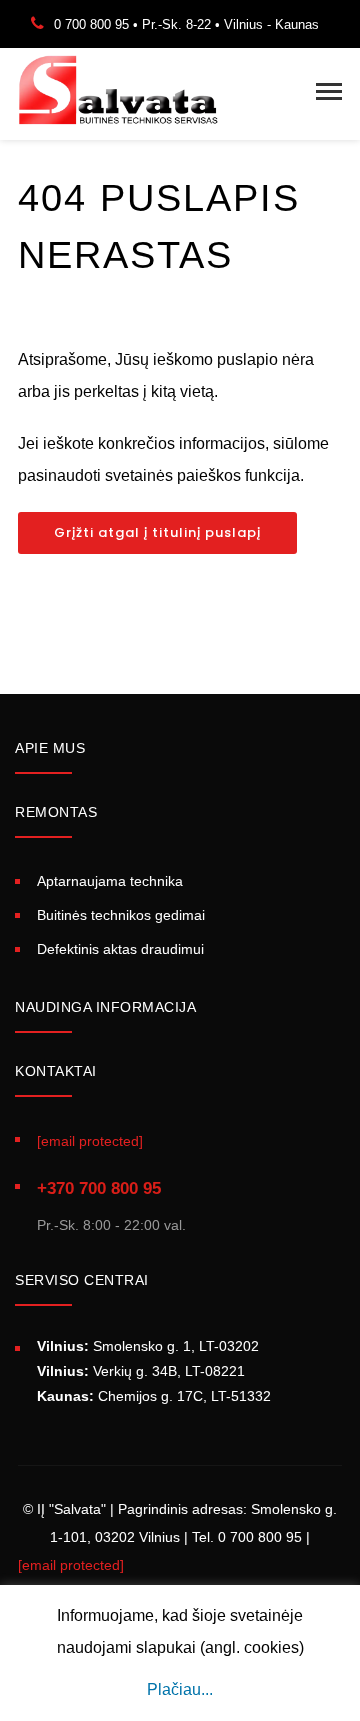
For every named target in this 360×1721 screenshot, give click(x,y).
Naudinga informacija (105, 1007)
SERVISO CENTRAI (82, 1280)
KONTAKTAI (56, 1071)
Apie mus (50, 748)
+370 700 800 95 (99, 1188)
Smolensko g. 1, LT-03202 (148, 1346)
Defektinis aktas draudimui (120, 949)
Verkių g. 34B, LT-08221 (141, 1371)
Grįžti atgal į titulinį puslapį (157, 532)
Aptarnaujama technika (110, 881)
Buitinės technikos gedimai (121, 915)
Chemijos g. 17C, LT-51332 (154, 1396)
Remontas (56, 812)
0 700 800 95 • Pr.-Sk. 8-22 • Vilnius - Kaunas (186, 24)
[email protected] (71, 1565)
